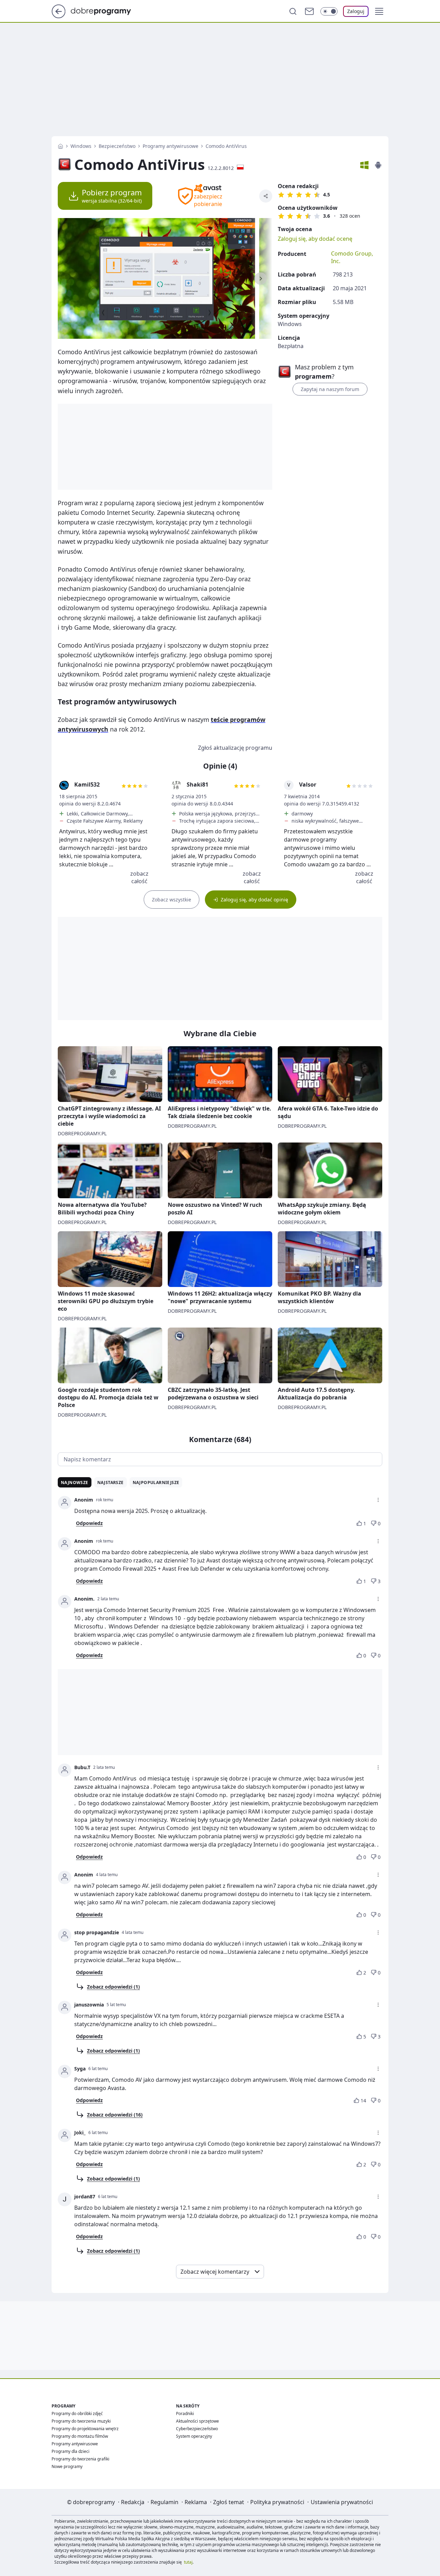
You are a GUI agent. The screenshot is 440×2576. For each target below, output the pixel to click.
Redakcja (133, 2502)
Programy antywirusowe (170, 146)
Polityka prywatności (277, 2502)
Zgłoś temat (229, 2502)
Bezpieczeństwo (117, 146)
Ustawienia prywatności (342, 2502)
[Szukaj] (293, 11)
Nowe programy (67, 2466)
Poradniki (185, 2413)
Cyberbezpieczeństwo (197, 2429)
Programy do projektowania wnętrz (85, 2429)
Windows (81, 146)
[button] (379, 11)
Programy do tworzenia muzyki (81, 2421)
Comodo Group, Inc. (352, 257)
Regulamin (164, 2502)
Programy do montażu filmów (80, 2436)
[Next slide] (261, 279)
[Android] (378, 165)
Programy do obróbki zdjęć (77, 2413)
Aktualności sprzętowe (197, 2421)
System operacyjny (194, 2436)
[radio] (281, 195)
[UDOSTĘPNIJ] (266, 196)
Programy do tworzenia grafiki (80, 2459)
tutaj (188, 2562)
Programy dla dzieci (70, 2451)
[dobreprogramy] (106, 11)
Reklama (196, 2502)
